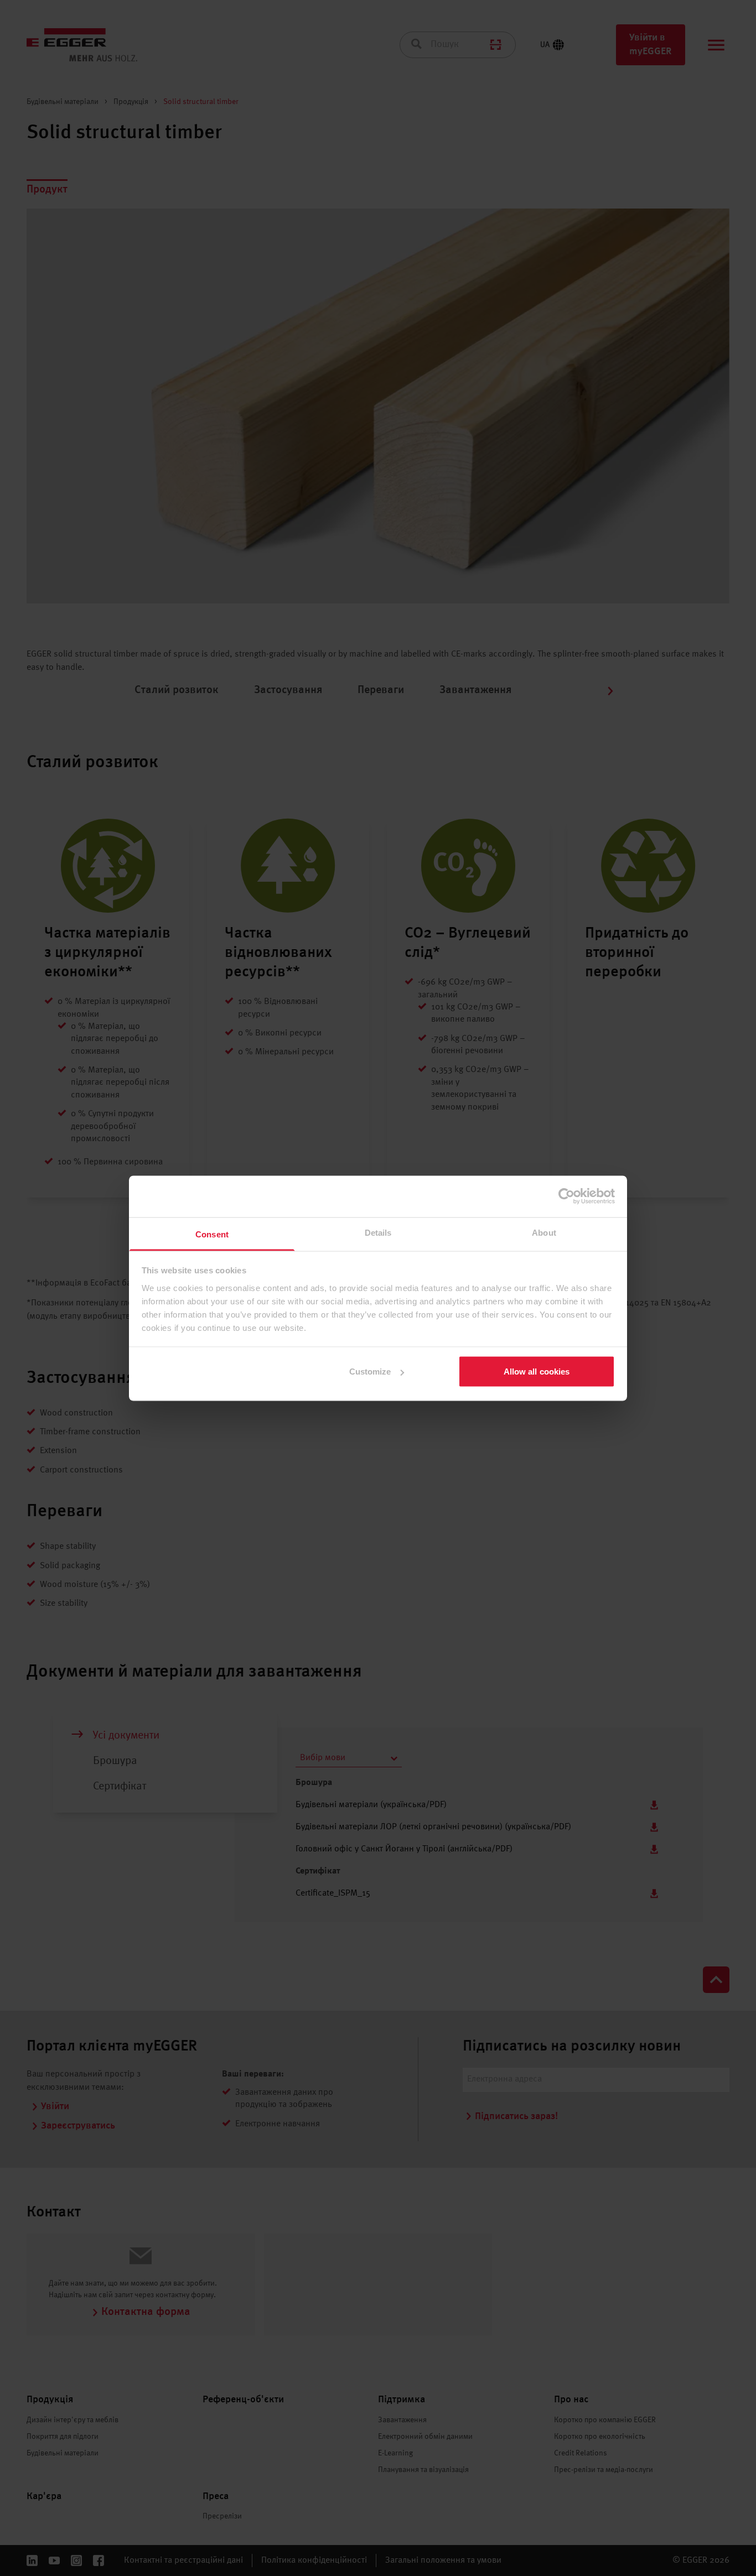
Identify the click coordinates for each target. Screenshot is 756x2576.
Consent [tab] (212, 1234)
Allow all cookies (537, 1372)
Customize (370, 1372)
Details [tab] (378, 1232)
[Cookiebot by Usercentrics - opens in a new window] (566, 1196)
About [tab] (544, 1232)
